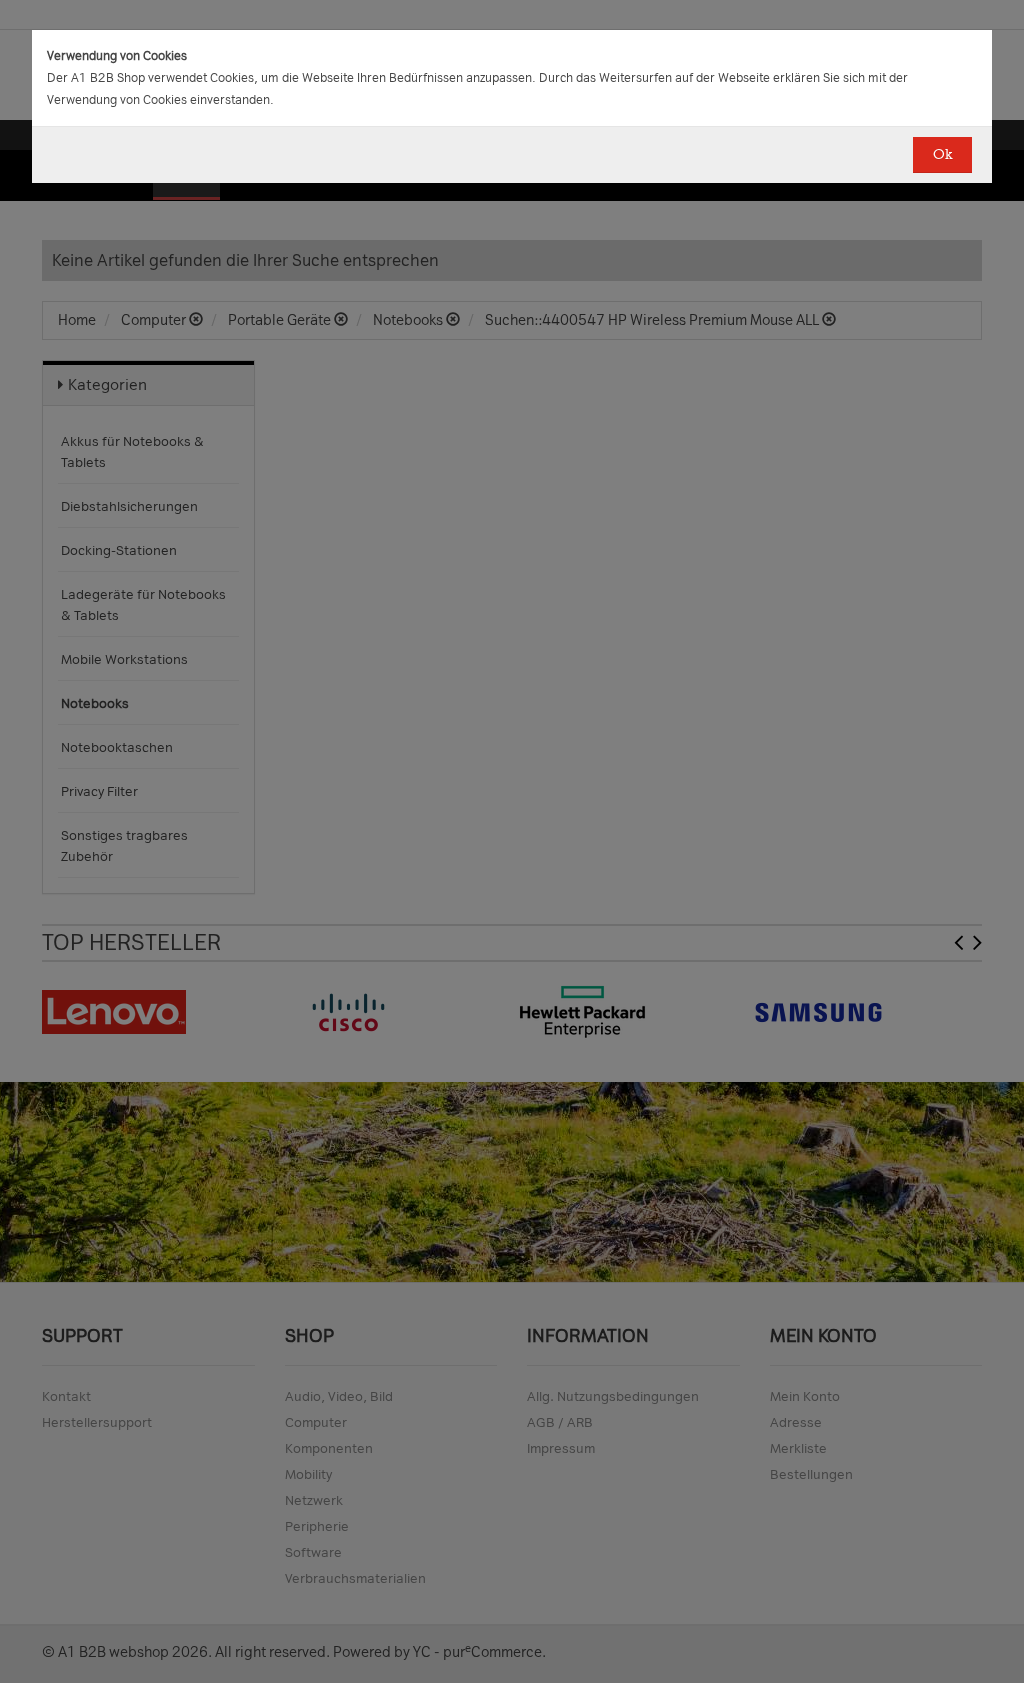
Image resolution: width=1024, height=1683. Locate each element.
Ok (942, 154)
